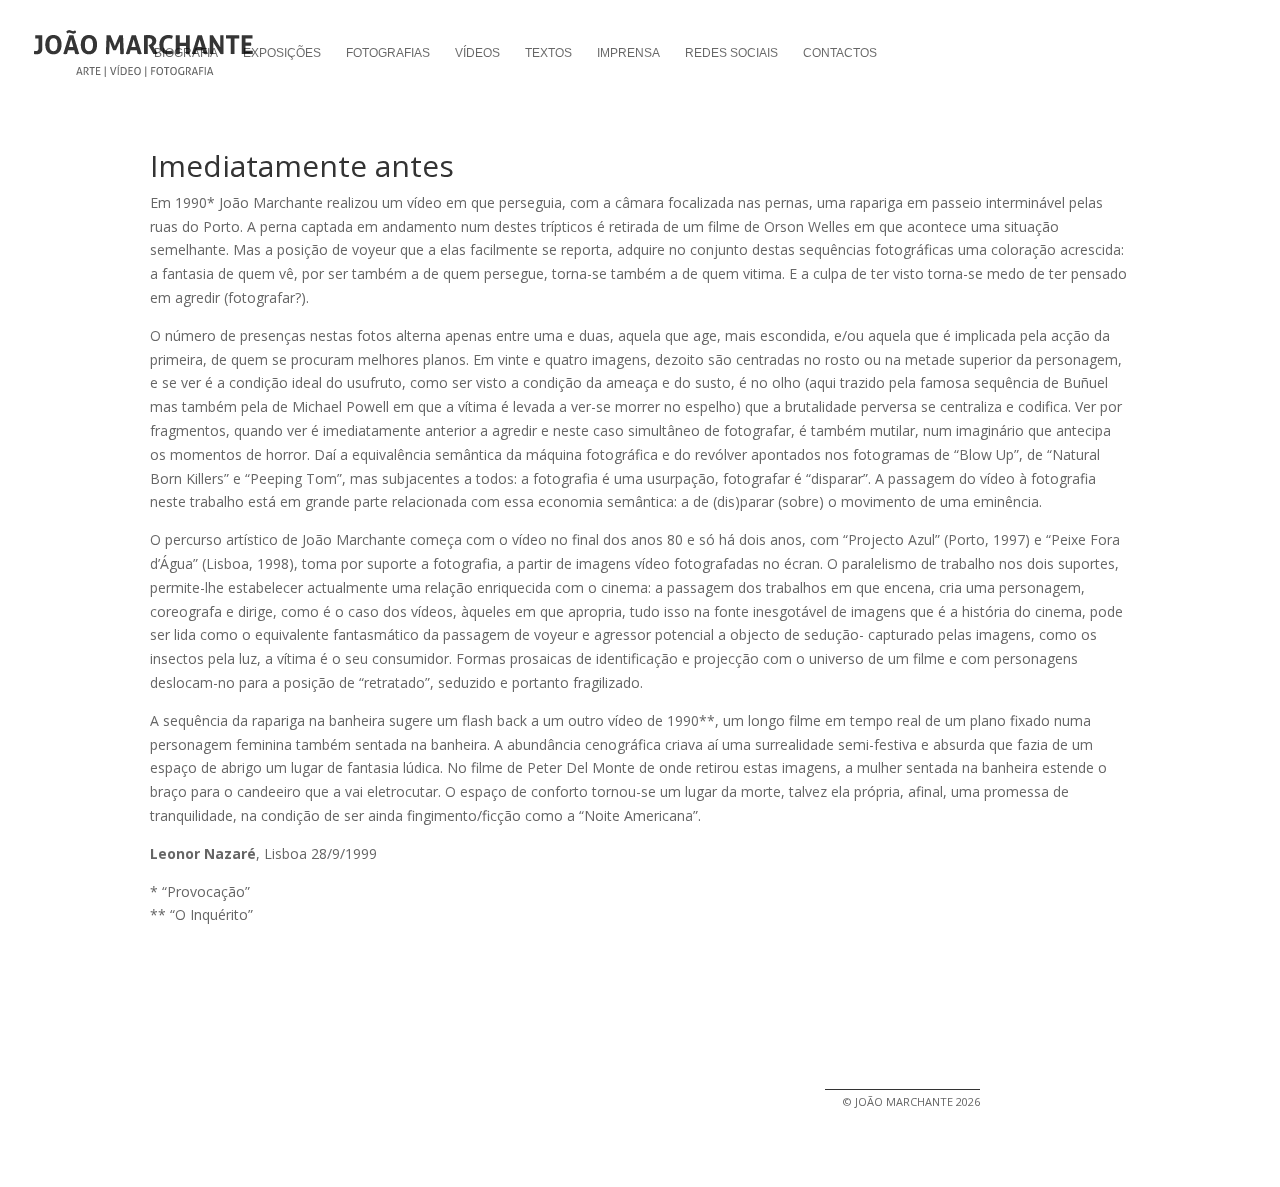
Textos (548, 53)
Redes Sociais (731, 53)
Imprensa (628, 53)
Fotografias (388, 53)
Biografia (186, 53)
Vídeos (477, 53)
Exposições (282, 53)
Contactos (840, 53)
